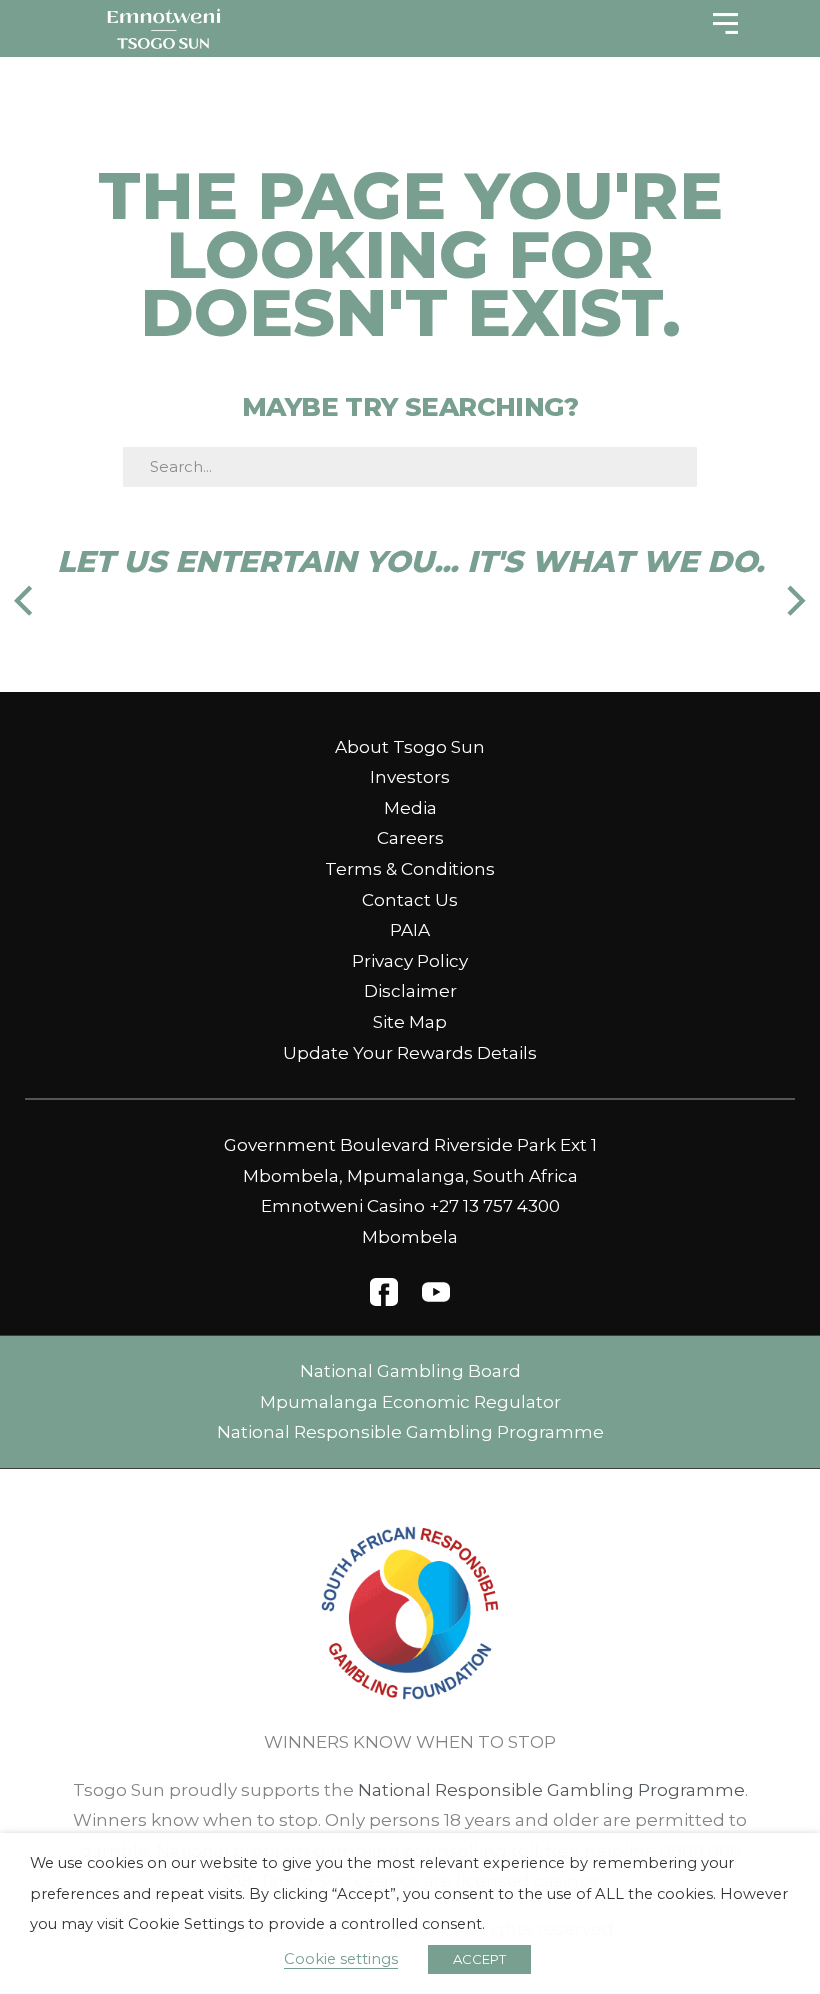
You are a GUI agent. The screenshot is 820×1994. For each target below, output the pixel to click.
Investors (410, 777)
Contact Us (410, 900)
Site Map (410, 1022)
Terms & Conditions (410, 869)
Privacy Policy (410, 961)
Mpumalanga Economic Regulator (410, 1402)
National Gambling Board (410, 1371)
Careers (410, 838)
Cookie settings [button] (341, 1959)
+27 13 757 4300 (494, 1206)
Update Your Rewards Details (410, 1053)
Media (410, 808)
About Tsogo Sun (410, 747)
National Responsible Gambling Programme (410, 1432)
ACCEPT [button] (479, 1959)
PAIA (410, 930)
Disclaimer (410, 991)
